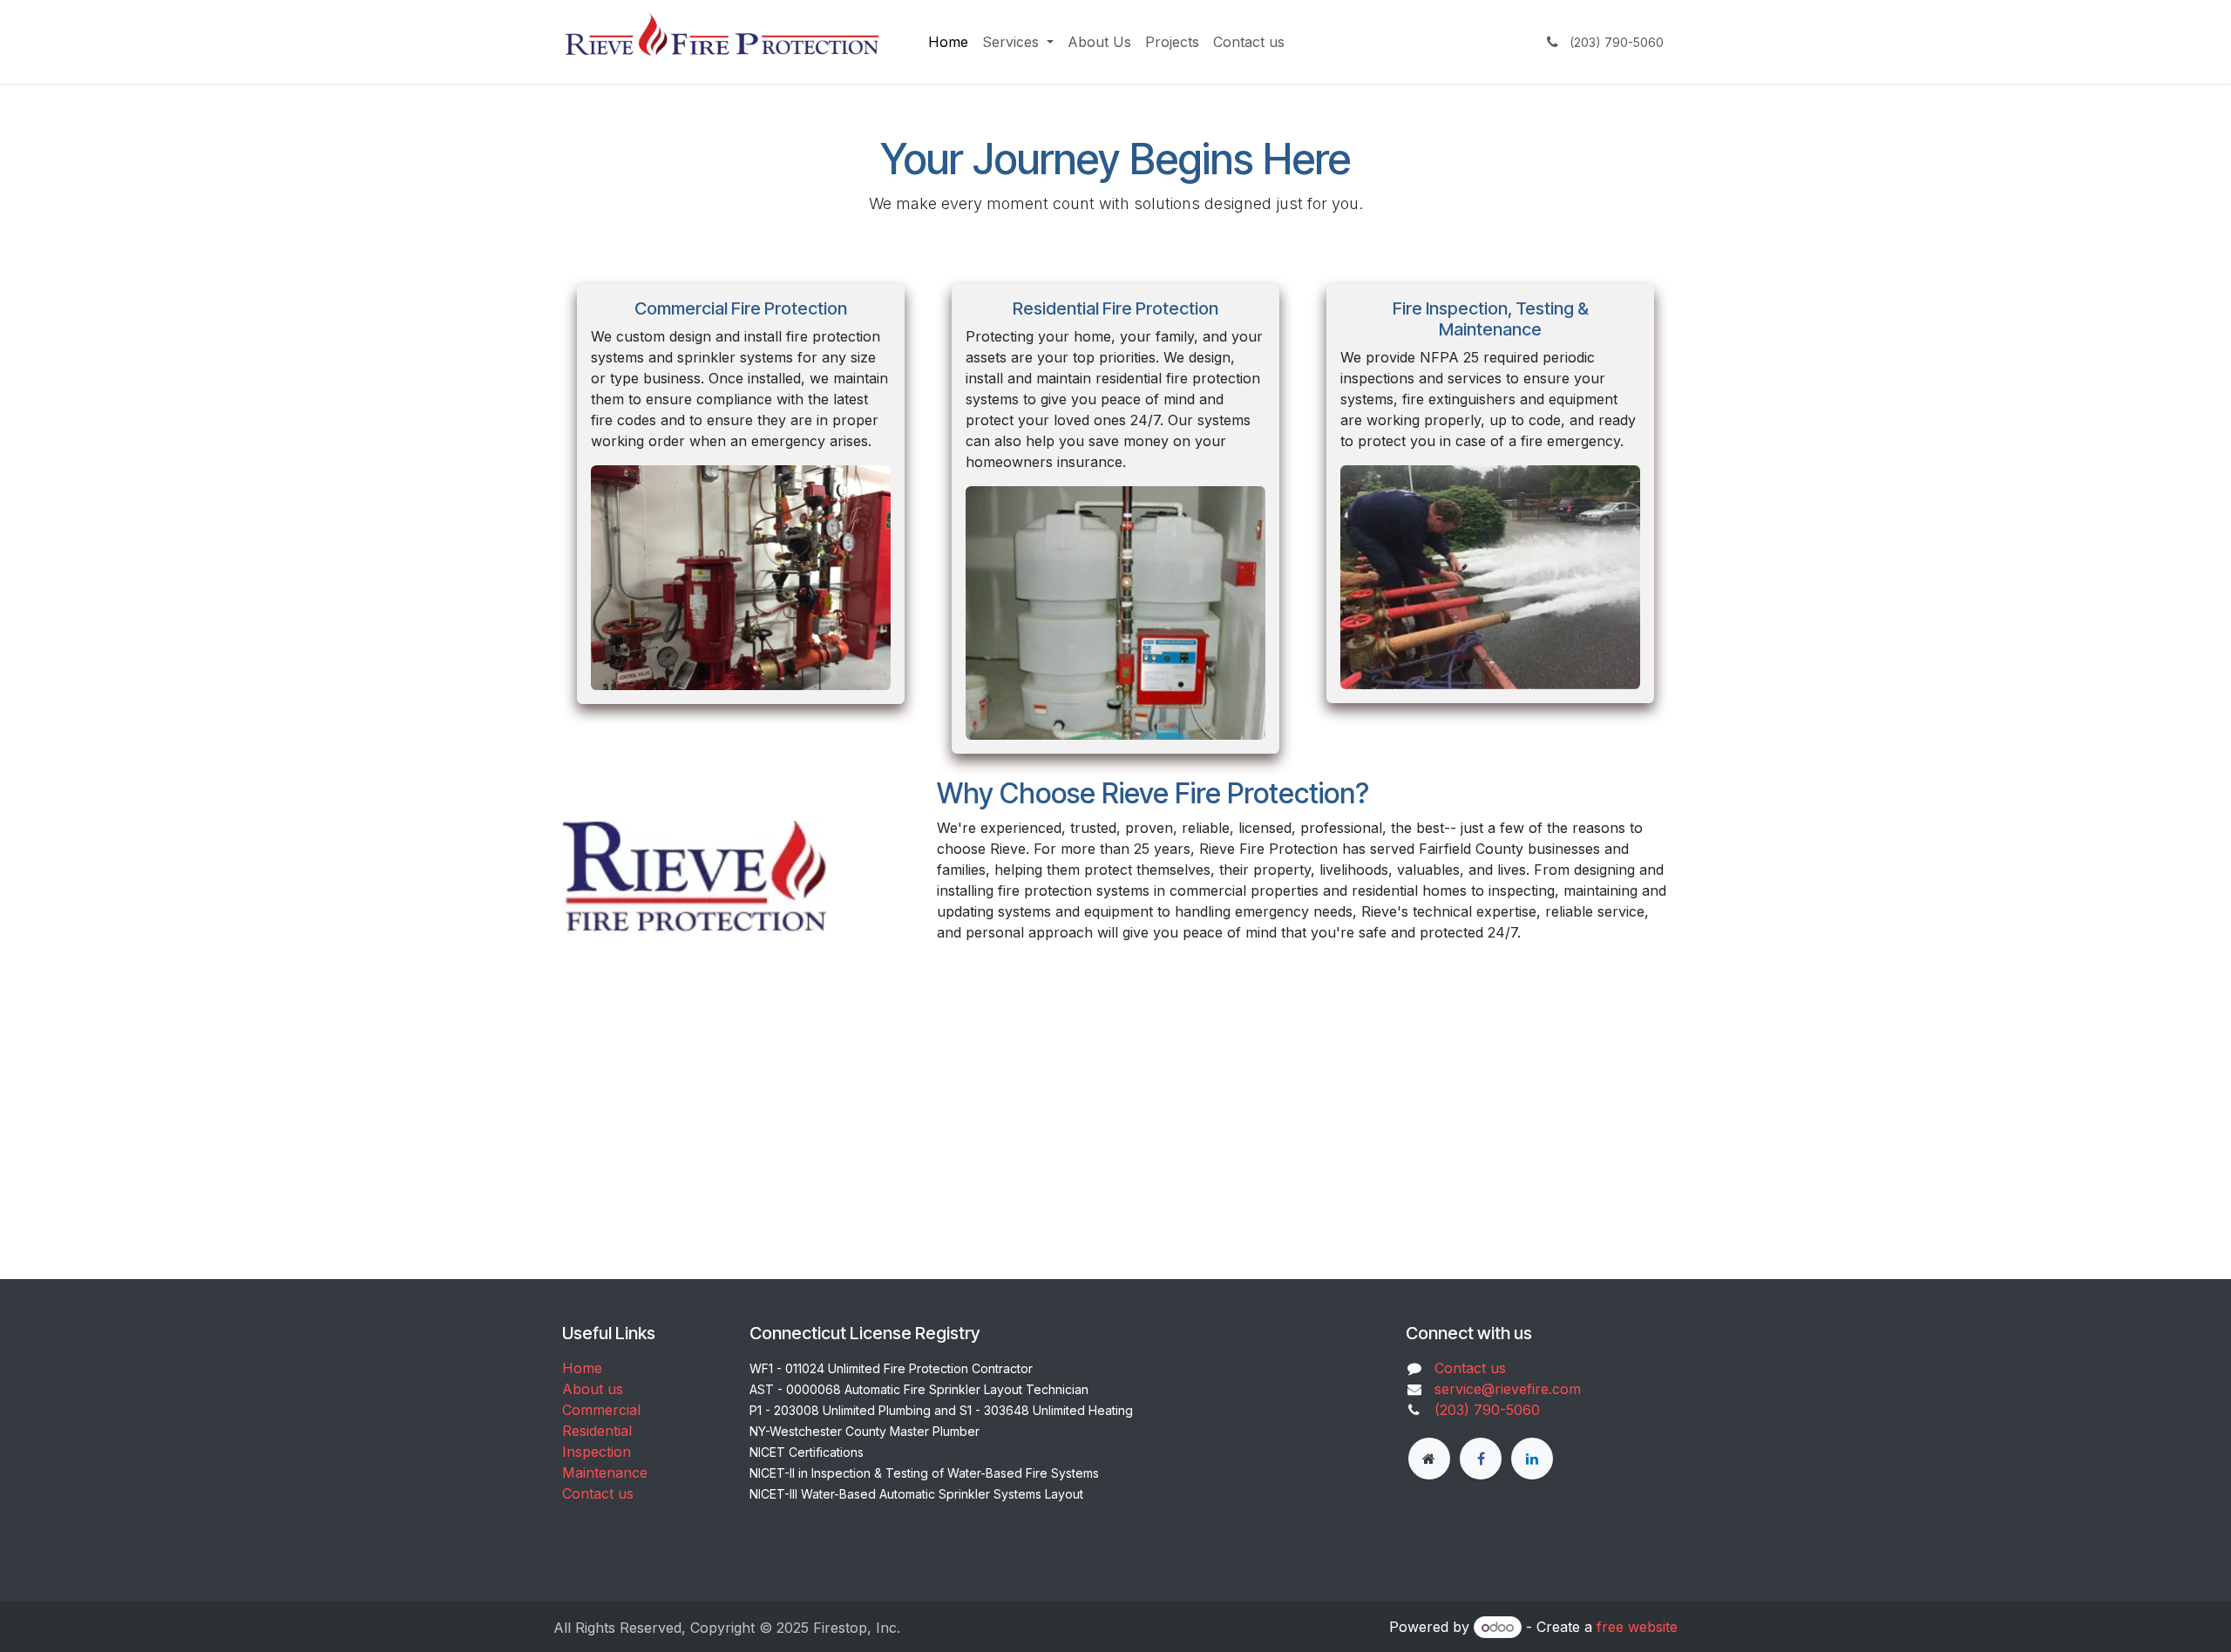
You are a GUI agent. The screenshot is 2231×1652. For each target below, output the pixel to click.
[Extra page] (1429, 1459)
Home (582, 1368)
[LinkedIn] (1532, 1459)
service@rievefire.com (1508, 1389)
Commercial (601, 1410)
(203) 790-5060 (1487, 1410)
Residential (597, 1431)
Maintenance (605, 1473)
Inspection (597, 1452)
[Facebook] (1481, 1459)
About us (593, 1389)
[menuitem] (948, 42)
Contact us (598, 1493)
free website (1637, 1627)
